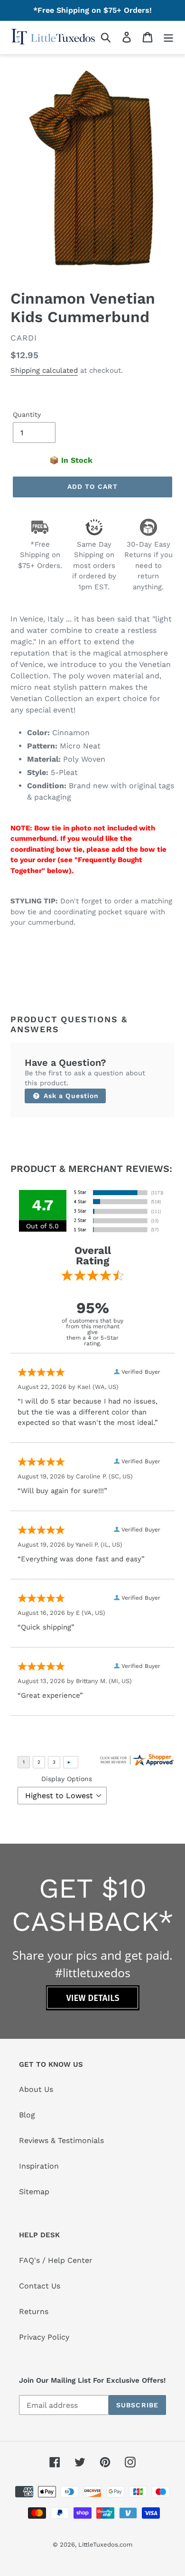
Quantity (27, 414)
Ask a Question (70, 1096)
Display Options (67, 1779)
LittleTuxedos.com (105, 2544)
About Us (36, 2089)
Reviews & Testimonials (61, 2140)
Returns (34, 2311)
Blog (27, 2115)
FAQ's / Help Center (56, 2260)
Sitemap (34, 2192)
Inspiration (39, 2166)
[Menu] (168, 37)
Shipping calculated (44, 370)
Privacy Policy (44, 2337)
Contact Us (40, 2286)
